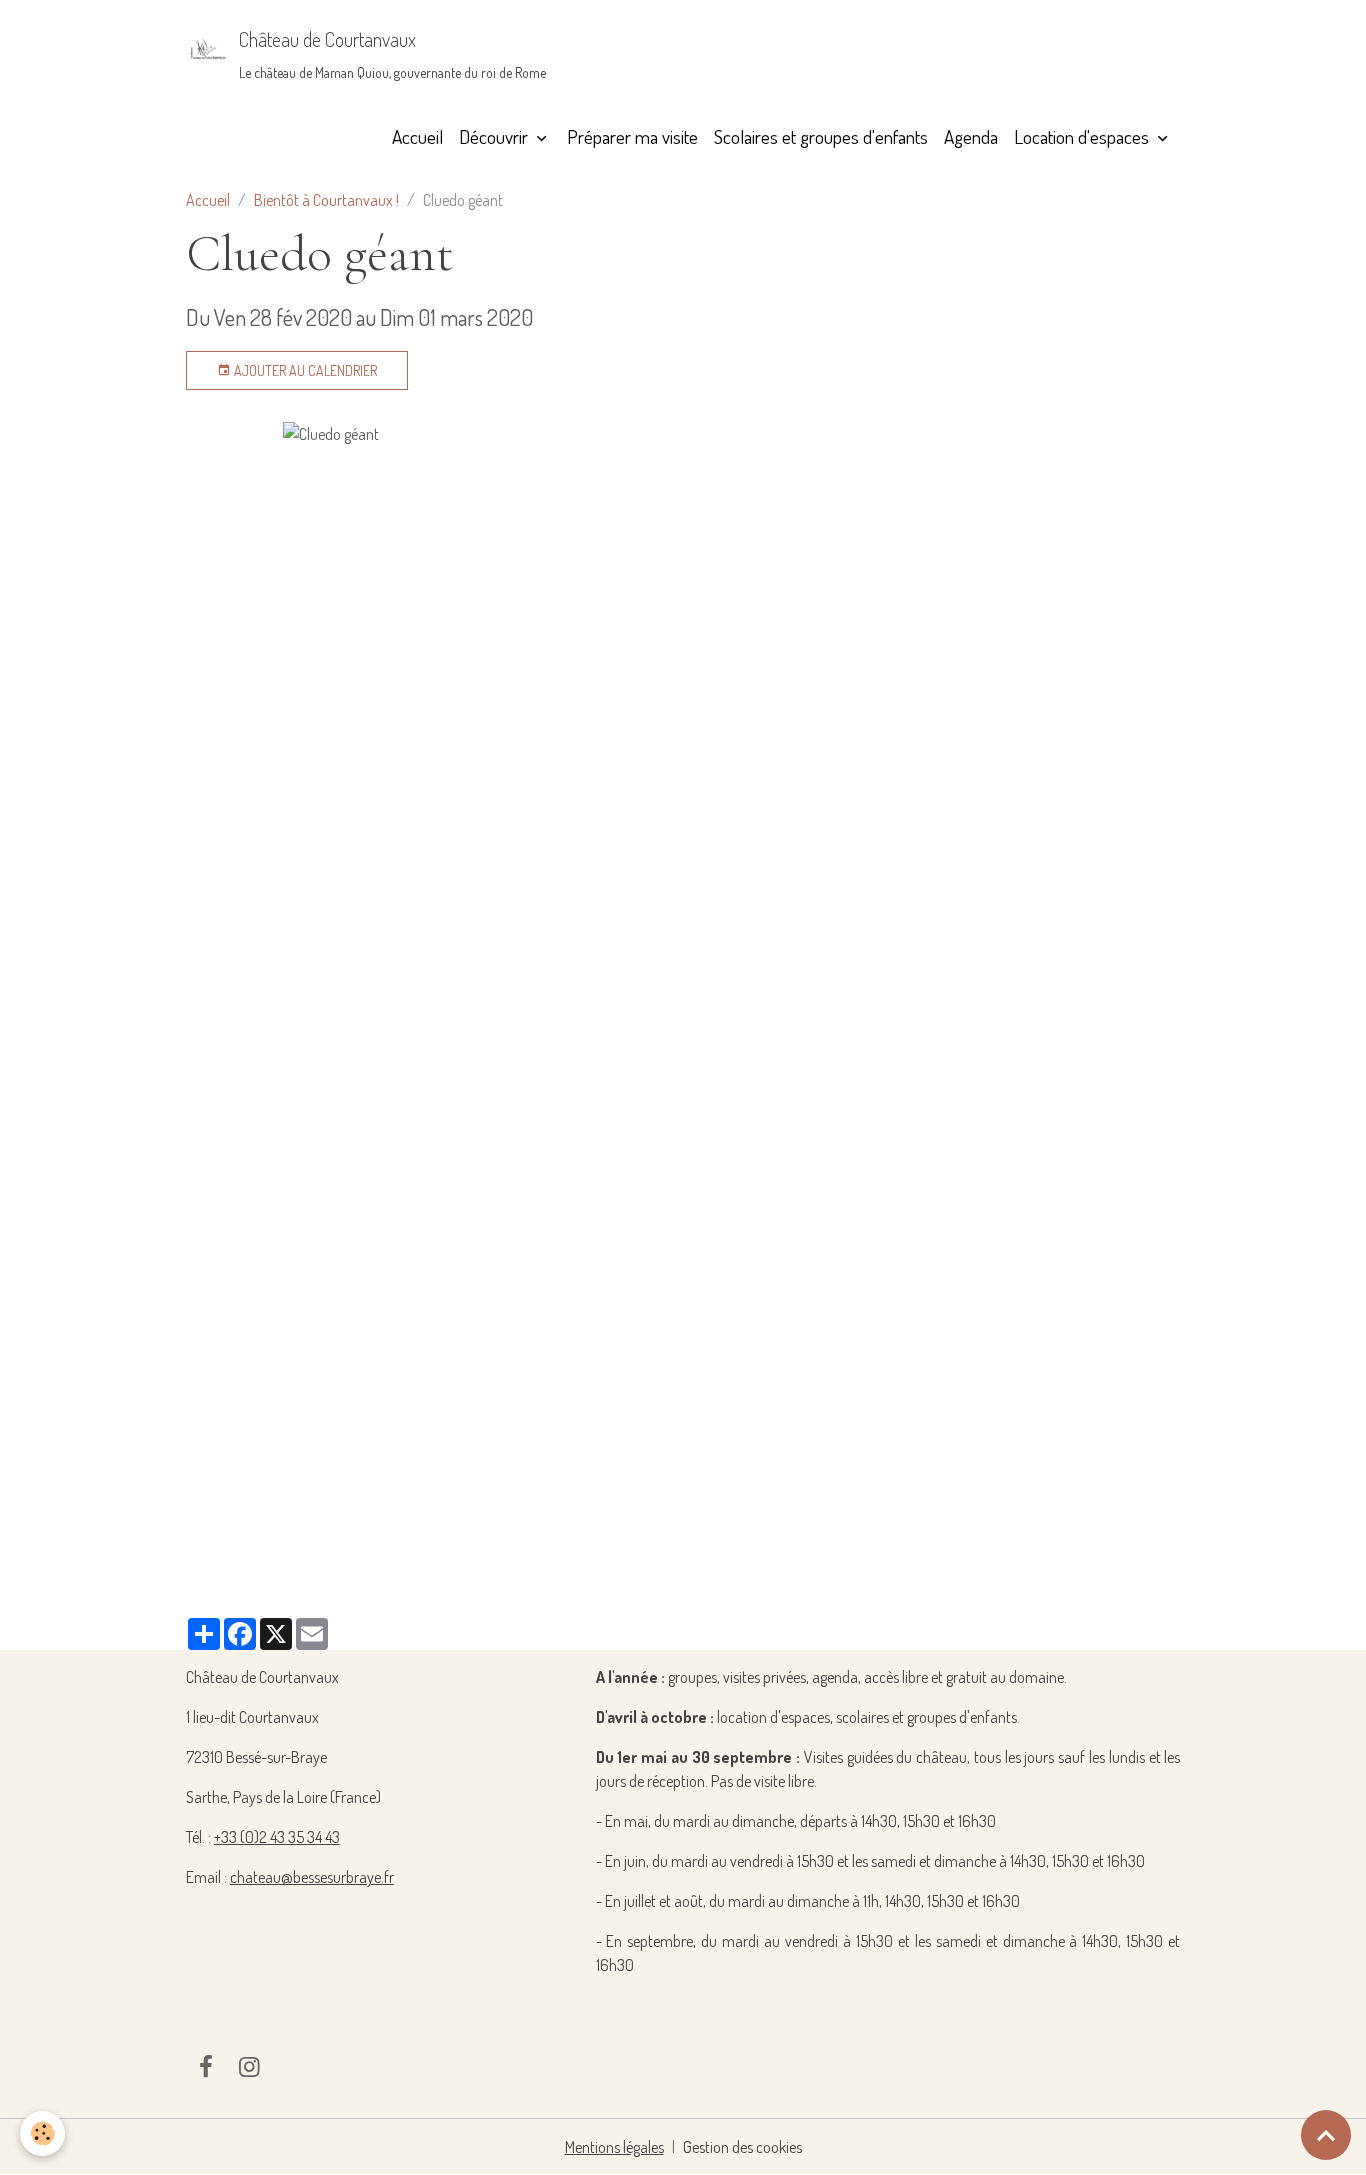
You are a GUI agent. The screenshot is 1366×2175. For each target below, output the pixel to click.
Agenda (971, 136)
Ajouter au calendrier (304, 370)
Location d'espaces (1083, 136)
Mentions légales (614, 2147)
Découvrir (495, 136)
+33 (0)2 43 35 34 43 (277, 1837)
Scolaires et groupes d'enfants (821, 136)
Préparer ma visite (632, 136)
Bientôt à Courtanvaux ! (326, 200)
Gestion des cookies (742, 2147)
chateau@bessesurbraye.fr (312, 1877)
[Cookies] (42, 2133)
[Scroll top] (1326, 2135)
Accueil (417, 136)
